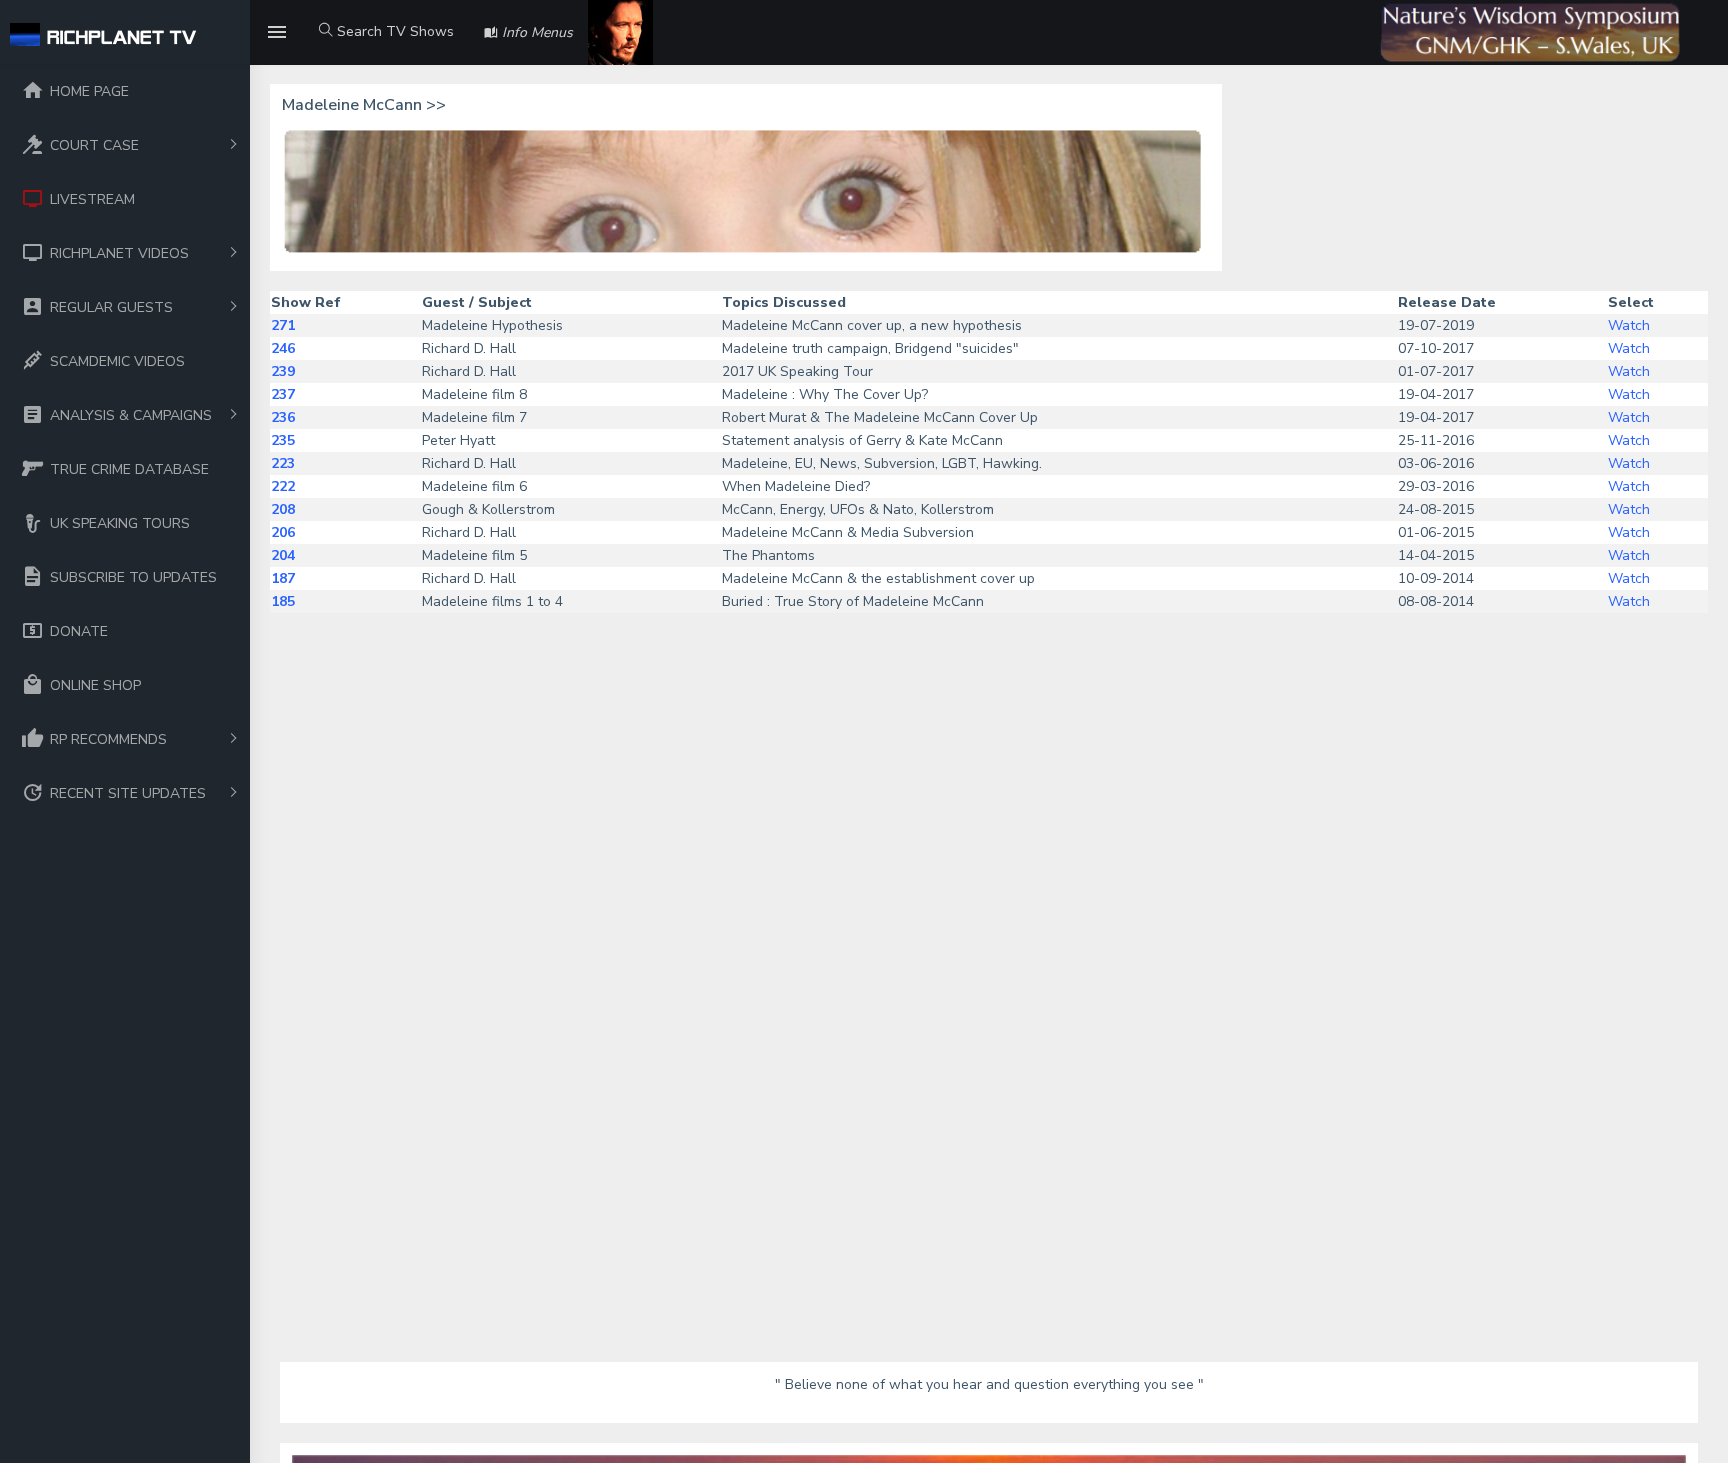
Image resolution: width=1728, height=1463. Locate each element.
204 (283, 555)
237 (283, 394)
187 (283, 578)
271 (283, 325)
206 (283, 532)
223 (283, 463)
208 (283, 509)
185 (283, 601)
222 (283, 486)
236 (283, 417)
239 (283, 371)
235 (283, 440)
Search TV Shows (393, 31)
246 (283, 348)
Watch (1629, 325)
